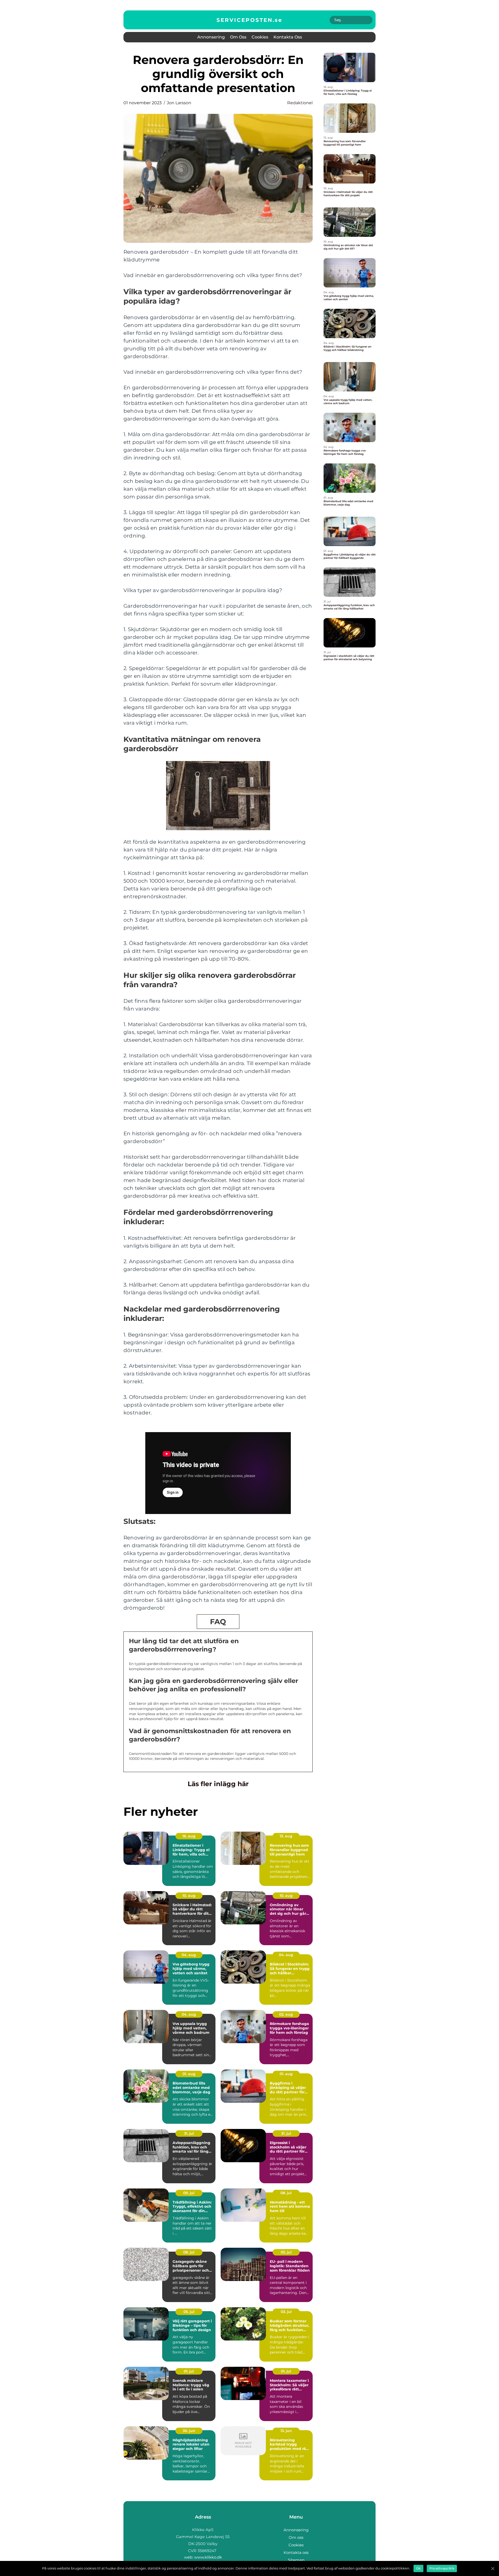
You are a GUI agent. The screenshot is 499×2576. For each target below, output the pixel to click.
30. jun (189, 2431)
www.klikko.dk (208, 2557)
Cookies (260, 37)
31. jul (189, 2133)
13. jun (286, 2431)
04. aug (189, 1955)
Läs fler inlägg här (218, 1784)
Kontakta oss (288, 37)
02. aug (286, 2014)
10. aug (189, 1896)
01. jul (189, 2371)
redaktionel (300, 103)
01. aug (189, 2074)
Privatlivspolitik (442, 2568)
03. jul (286, 2312)
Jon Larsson (179, 103)
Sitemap (296, 2560)
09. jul (189, 2193)
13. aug (286, 1836)
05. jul (286, 2252)
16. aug (189, 1836)
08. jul (286, 2193)
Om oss (238, 37)
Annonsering (211, 37)
